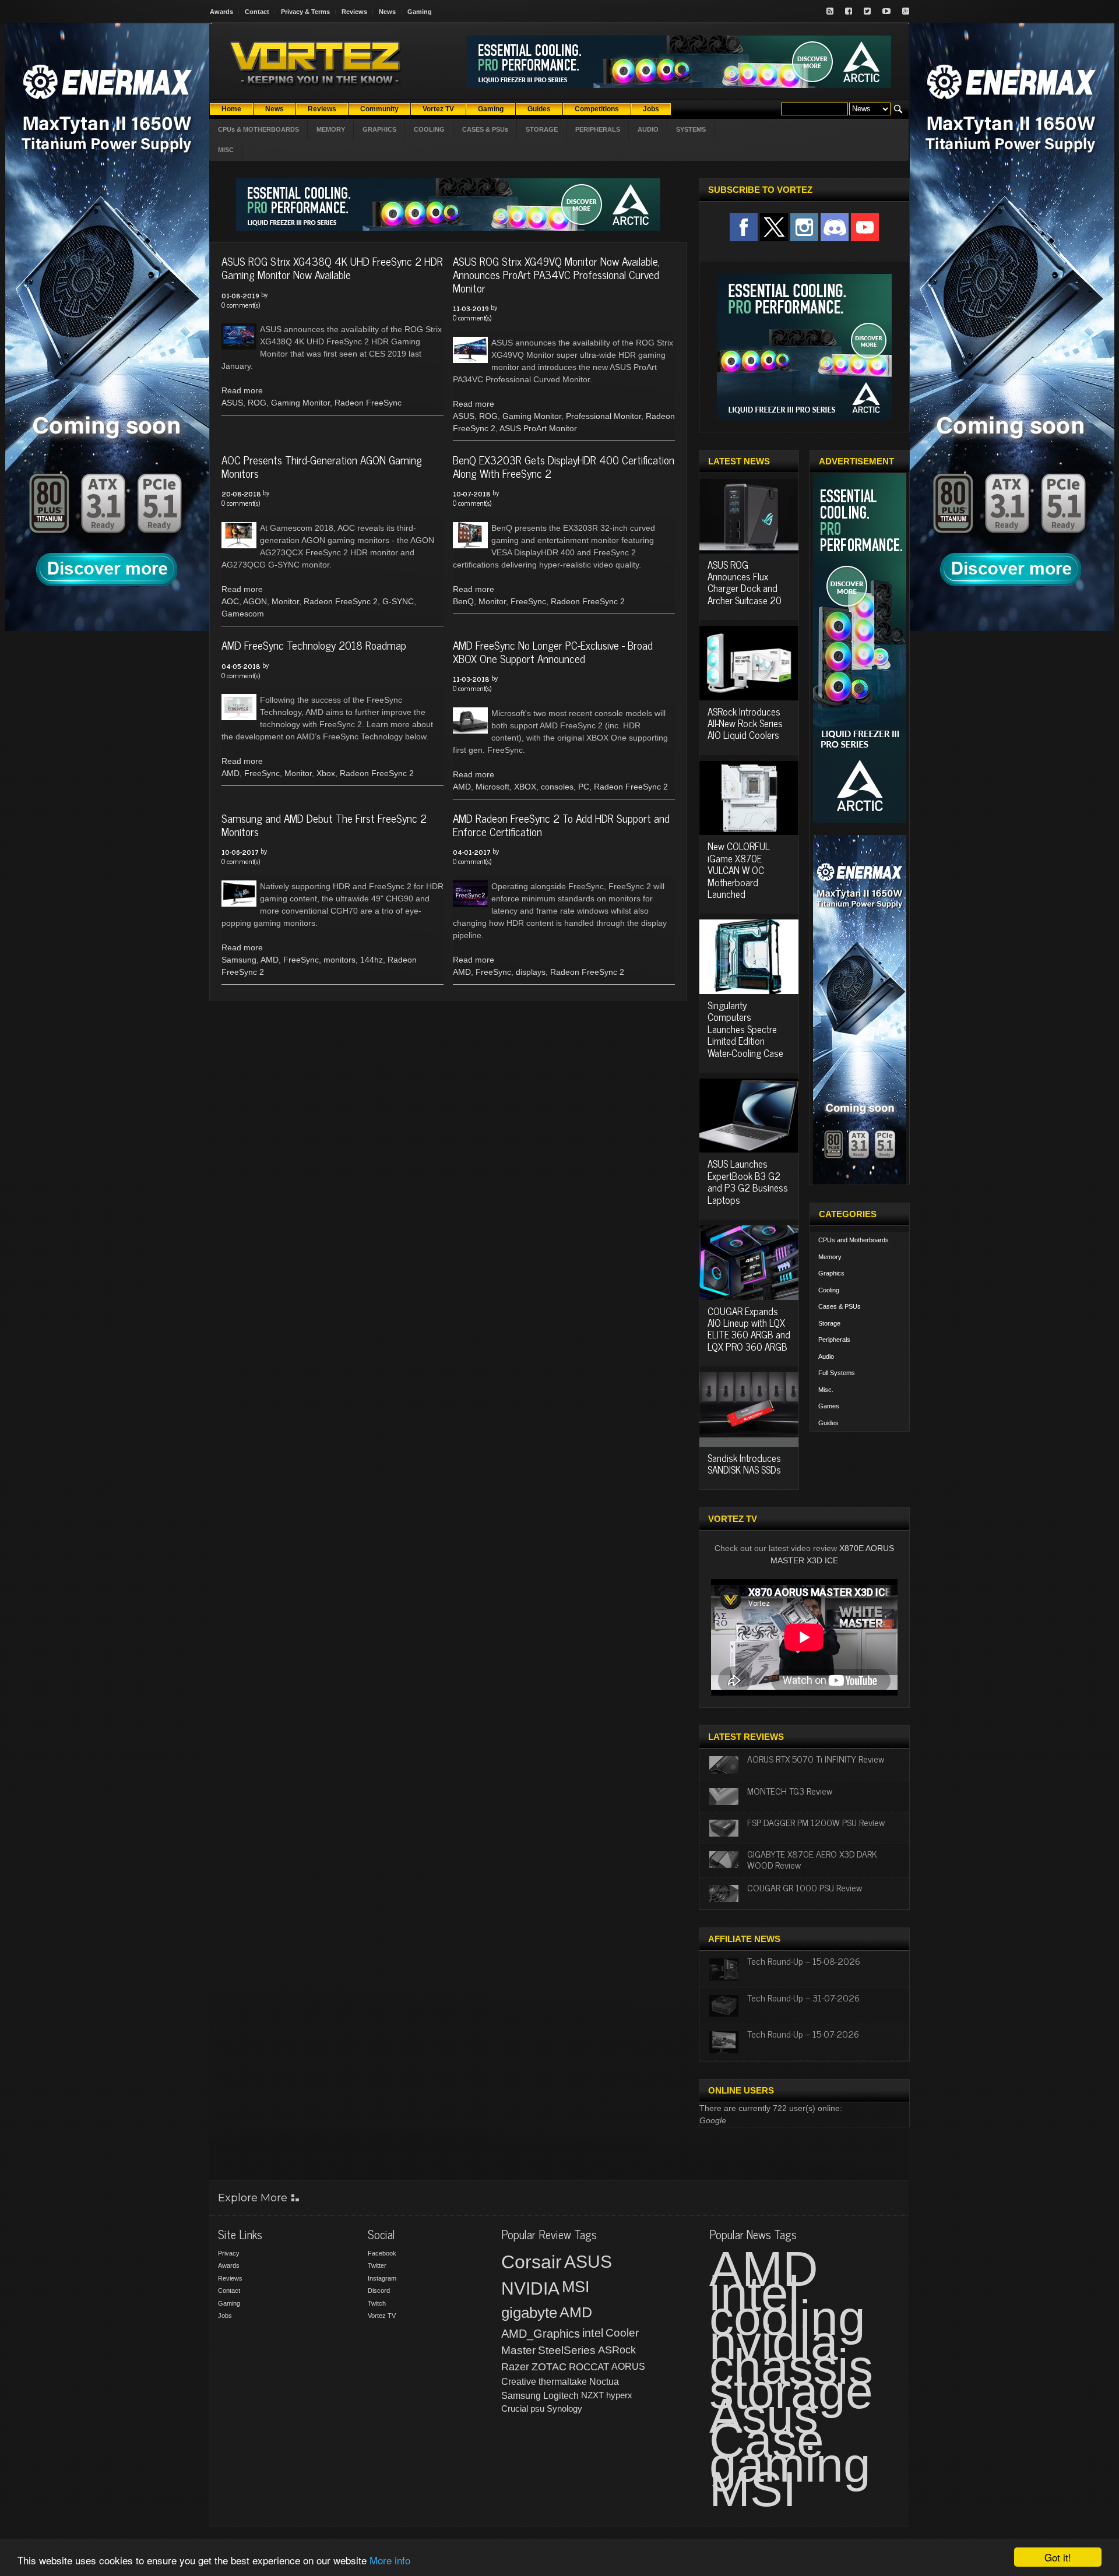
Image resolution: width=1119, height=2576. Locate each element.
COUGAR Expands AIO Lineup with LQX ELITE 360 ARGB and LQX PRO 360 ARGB (749, 1329)
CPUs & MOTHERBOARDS (258, 129)
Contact (257, 12)
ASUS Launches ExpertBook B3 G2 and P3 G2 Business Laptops (748, 1181)
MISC (226, 150)
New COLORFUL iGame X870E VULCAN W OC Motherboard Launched (739, 870)
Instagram (382, 2278)
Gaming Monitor (300, 403)
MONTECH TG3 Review (790, 1791)
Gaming (420, 12)
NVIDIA (530, 2288)
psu (537, 2408)
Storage (829, 1323)
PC (584, 787)
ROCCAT (589, 2367)
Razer (515, 2367)
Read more (242, 390)
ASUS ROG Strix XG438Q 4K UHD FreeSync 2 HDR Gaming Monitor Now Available (332, 267)
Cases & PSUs (840, 1306)
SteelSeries (567, 2350)
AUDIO (648, 129)
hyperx (619, 2395)
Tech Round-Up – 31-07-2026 (803, 1997)
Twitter (377, 2265)
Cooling (829, 1290)
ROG (257, 403)
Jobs (225, 2316)
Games (829, 1406)
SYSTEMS (691, 129)
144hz (372, 960)
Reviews (354, 12)
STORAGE (542, 129)
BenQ (463, 601)
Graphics (831, 1273)
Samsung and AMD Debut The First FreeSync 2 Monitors (324, 824)
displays (531, 972)
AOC (230, 601)
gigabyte (529, 2313)
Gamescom (243, 614)
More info (390, 2560)
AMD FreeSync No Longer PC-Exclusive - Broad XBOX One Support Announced (553, 651)
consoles (557, 787)
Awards (221, 12)
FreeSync (528, 601)
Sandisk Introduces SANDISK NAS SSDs (744, 1464)
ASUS (232, 403)
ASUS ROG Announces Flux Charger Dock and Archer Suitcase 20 (745, 582)
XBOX (525, 787)
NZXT (592, 2395)
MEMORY (331, 129)
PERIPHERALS (598, 129)
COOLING (429, 129)
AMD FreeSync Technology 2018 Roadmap (314, 645)
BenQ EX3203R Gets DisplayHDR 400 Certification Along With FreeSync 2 (564, 466)
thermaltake (563, 2382)
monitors (339, 960)
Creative (519, 2382)
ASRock (617, 2350)
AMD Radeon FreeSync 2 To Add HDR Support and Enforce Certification (561, 824)
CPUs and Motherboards (854, 1240)
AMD (231, 773)
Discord (379, 2290)
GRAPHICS (379, 129)
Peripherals (834, 1340)
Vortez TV (382, 2316)
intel (593, 2333)
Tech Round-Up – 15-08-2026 (804, 1961)
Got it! (1058, 2557)
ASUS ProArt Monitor (538, 428)
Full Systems (837, 1373)
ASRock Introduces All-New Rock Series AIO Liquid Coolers (745, 723)
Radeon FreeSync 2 (341, 601)
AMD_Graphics (541, 2334)
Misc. (826, 1390)
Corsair (532, 2262)
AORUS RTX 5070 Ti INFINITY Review (816, 1759)
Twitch (377, 2303)
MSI (576, 2287)
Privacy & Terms (305, 12)
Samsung (239, 960)
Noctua (604, 2382)
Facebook (382, 2253)
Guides (828, 1423)
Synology (564, 2408)
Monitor (285, 601)
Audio (826, 1356)
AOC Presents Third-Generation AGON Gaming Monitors (322, 466)
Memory (830, 1257)
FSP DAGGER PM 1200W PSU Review (816, 1822)
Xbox (326, 773)
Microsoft (492, 787)
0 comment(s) (241, 305)
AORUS (628, 2366)
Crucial (515, 2408)
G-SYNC (398, 601)
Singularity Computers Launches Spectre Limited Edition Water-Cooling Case (745, 1029)
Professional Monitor (604, 416)
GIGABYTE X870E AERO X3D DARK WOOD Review (812, 1859)
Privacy (229, 2253)
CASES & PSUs (485, 129)
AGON (255, 601)
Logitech (561, 2396)
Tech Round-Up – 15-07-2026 (803, 2034)
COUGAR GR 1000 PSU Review (805, 1887)
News (387, 12)
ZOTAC (549, 2367)
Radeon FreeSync (368, 403)
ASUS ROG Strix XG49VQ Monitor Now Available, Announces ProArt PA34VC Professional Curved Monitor (556, 274)
